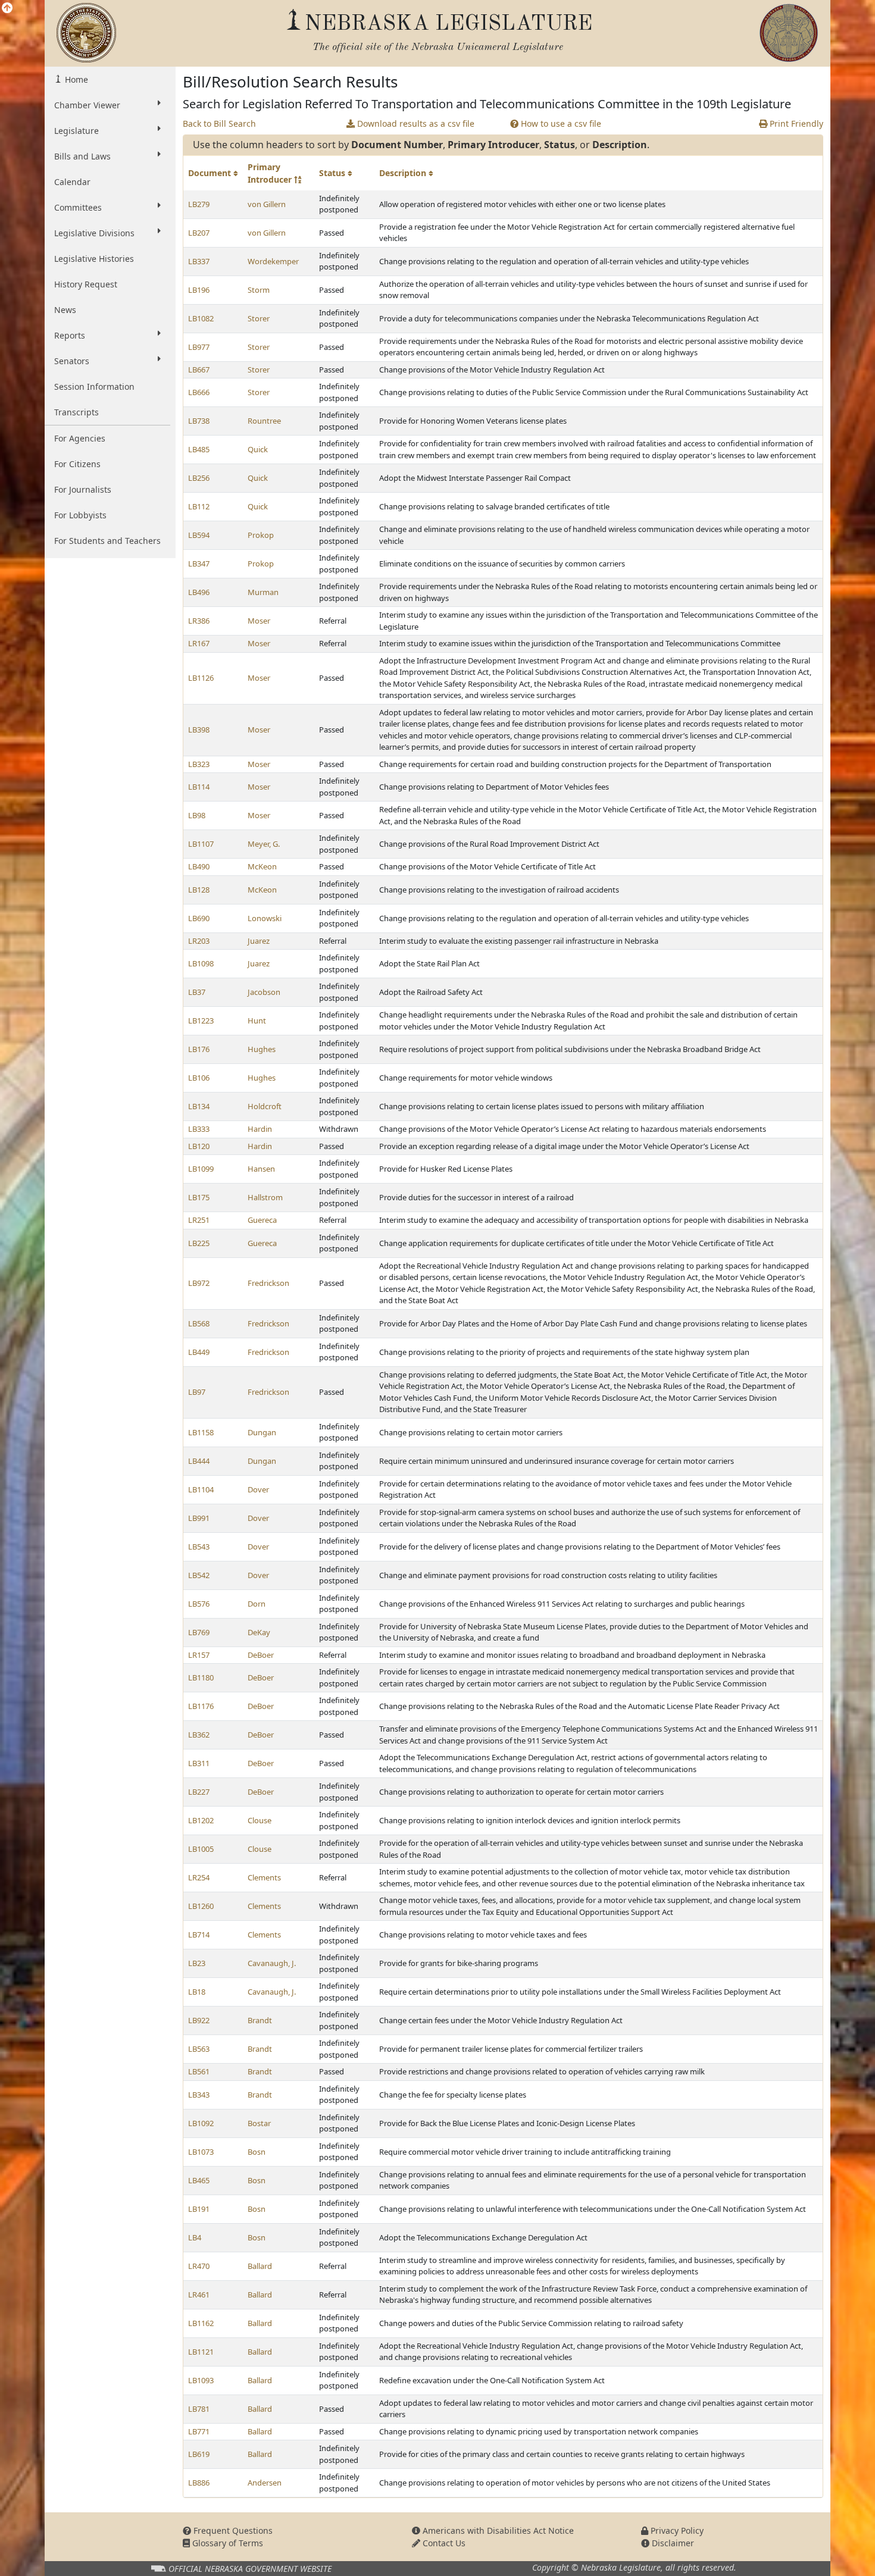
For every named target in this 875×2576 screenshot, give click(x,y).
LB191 (199, 2209)
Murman (263, 592)
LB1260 (201, 1906)
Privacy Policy (676, 2530)
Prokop (261, 535)
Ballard (260, 2266)
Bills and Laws (82, 156)
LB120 (199, 1146)
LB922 (199, 2020)
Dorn (257, 1604)
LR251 (199, 1220)
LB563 (199, 2049)
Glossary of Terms (226, 2543)
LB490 (199, 866)
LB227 (199, 1792)
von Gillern (267, 204)
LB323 (199, 764)
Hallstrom (265, 1197)
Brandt (260, 2020)
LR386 (199, 621)
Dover (258, 1489)
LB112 (199, 506)
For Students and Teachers (107, 541)
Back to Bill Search (219, 123)
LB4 (195, 2237)
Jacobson (264, 992)
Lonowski (265, 918)
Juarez (259, 941)
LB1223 (201, 1021)
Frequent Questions (232, 2530)
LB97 (197, 1392)
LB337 (199, 261)
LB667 (199, 370)
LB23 (197, 1963)
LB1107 (201, 844)
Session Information (94, 386)
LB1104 (201, 1489)
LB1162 (201, 2323)
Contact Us (443, 2543)
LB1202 (201, 1820)
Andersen (265, 2483)
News (65, 310)
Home (75, 79)
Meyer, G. (264, 844)
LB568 (199, 1323)
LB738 (199, 421)
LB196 (199, 290)
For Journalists (83, 489)
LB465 (199, 2180)
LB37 (197, 992)
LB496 (199, 592)
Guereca (262, 1220)
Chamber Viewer (87, 105)
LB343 (199, 2095)
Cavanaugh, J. (272, 1963)
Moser (259, 621)
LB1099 (201, 1169)
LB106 (199, 1078)
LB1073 (201, 2152)
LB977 (199, 347)
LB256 (199, 478)
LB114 (199, 787)
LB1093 (201, 2380)
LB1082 (201, 318)
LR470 (199, 2266)
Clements (264, 1877)
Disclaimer (672, 2543)
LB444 (199, 1461)
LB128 (199, 890)
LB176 (199, 1049)
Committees (78, 207)
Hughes (262, 1049)
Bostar (259, 2123)
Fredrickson (268, 1283)
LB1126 (201, 678)
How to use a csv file (560, 123)
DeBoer (261, 1655)
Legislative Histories (94, 259)
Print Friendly (795, 123)
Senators (72, 361)
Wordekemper (273, 261)
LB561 (199, 2071)
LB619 (199, 2454)
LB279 (199, 204)
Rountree (264, 421)
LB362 (199, 1735)
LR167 (199, 643)
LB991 (199, 1518)
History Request (86, 284)
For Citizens (77, 464)
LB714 (199, 1935)
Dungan (262, 1432)
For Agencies (80, 438)
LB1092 (201, 2123)
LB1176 (201, 1706)
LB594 (199, 535)
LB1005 (201, 1849)
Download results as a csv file (415, 123)
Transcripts (76, 412)
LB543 (199, 1547)
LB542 (199, 1575)
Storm (259, 290)
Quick (258, 449)
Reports (70, 335)
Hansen (261, 1169)
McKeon (262, 866)
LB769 (199, 1632)
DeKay (259, 1632)
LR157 (199, 1655)
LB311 (199, 1763)
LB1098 (201, 963)
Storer (259, 318)
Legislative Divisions (94, 233)
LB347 (199, 564)
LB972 (199, 1283)
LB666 (199, 392)
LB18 (197, 1992)
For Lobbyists (80, 515)
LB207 (199, 233)
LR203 (199, 941)
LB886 (199, 2483)
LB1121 (201, 2352)
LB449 (199, 1352)
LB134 (199, 1106)
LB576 (199, 1604)
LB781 (199, 2409)
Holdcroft (265, 1106)
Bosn (257, 2152)
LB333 (199, 1129)
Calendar (72, 182)
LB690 (199, 918)
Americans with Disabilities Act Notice (497, 2530)
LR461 (199, 2295)
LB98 (197, 815)
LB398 (199, 730)
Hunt (257, 1021)
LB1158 (201, 1432)
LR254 (199, 1877)
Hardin (260, 1129)
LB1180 (201, 1677)
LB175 (199, 1197)
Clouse (260, 1820)
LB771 (199, 2431)
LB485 (199, 449)
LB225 (199, 1243)
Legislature (76, 131)
